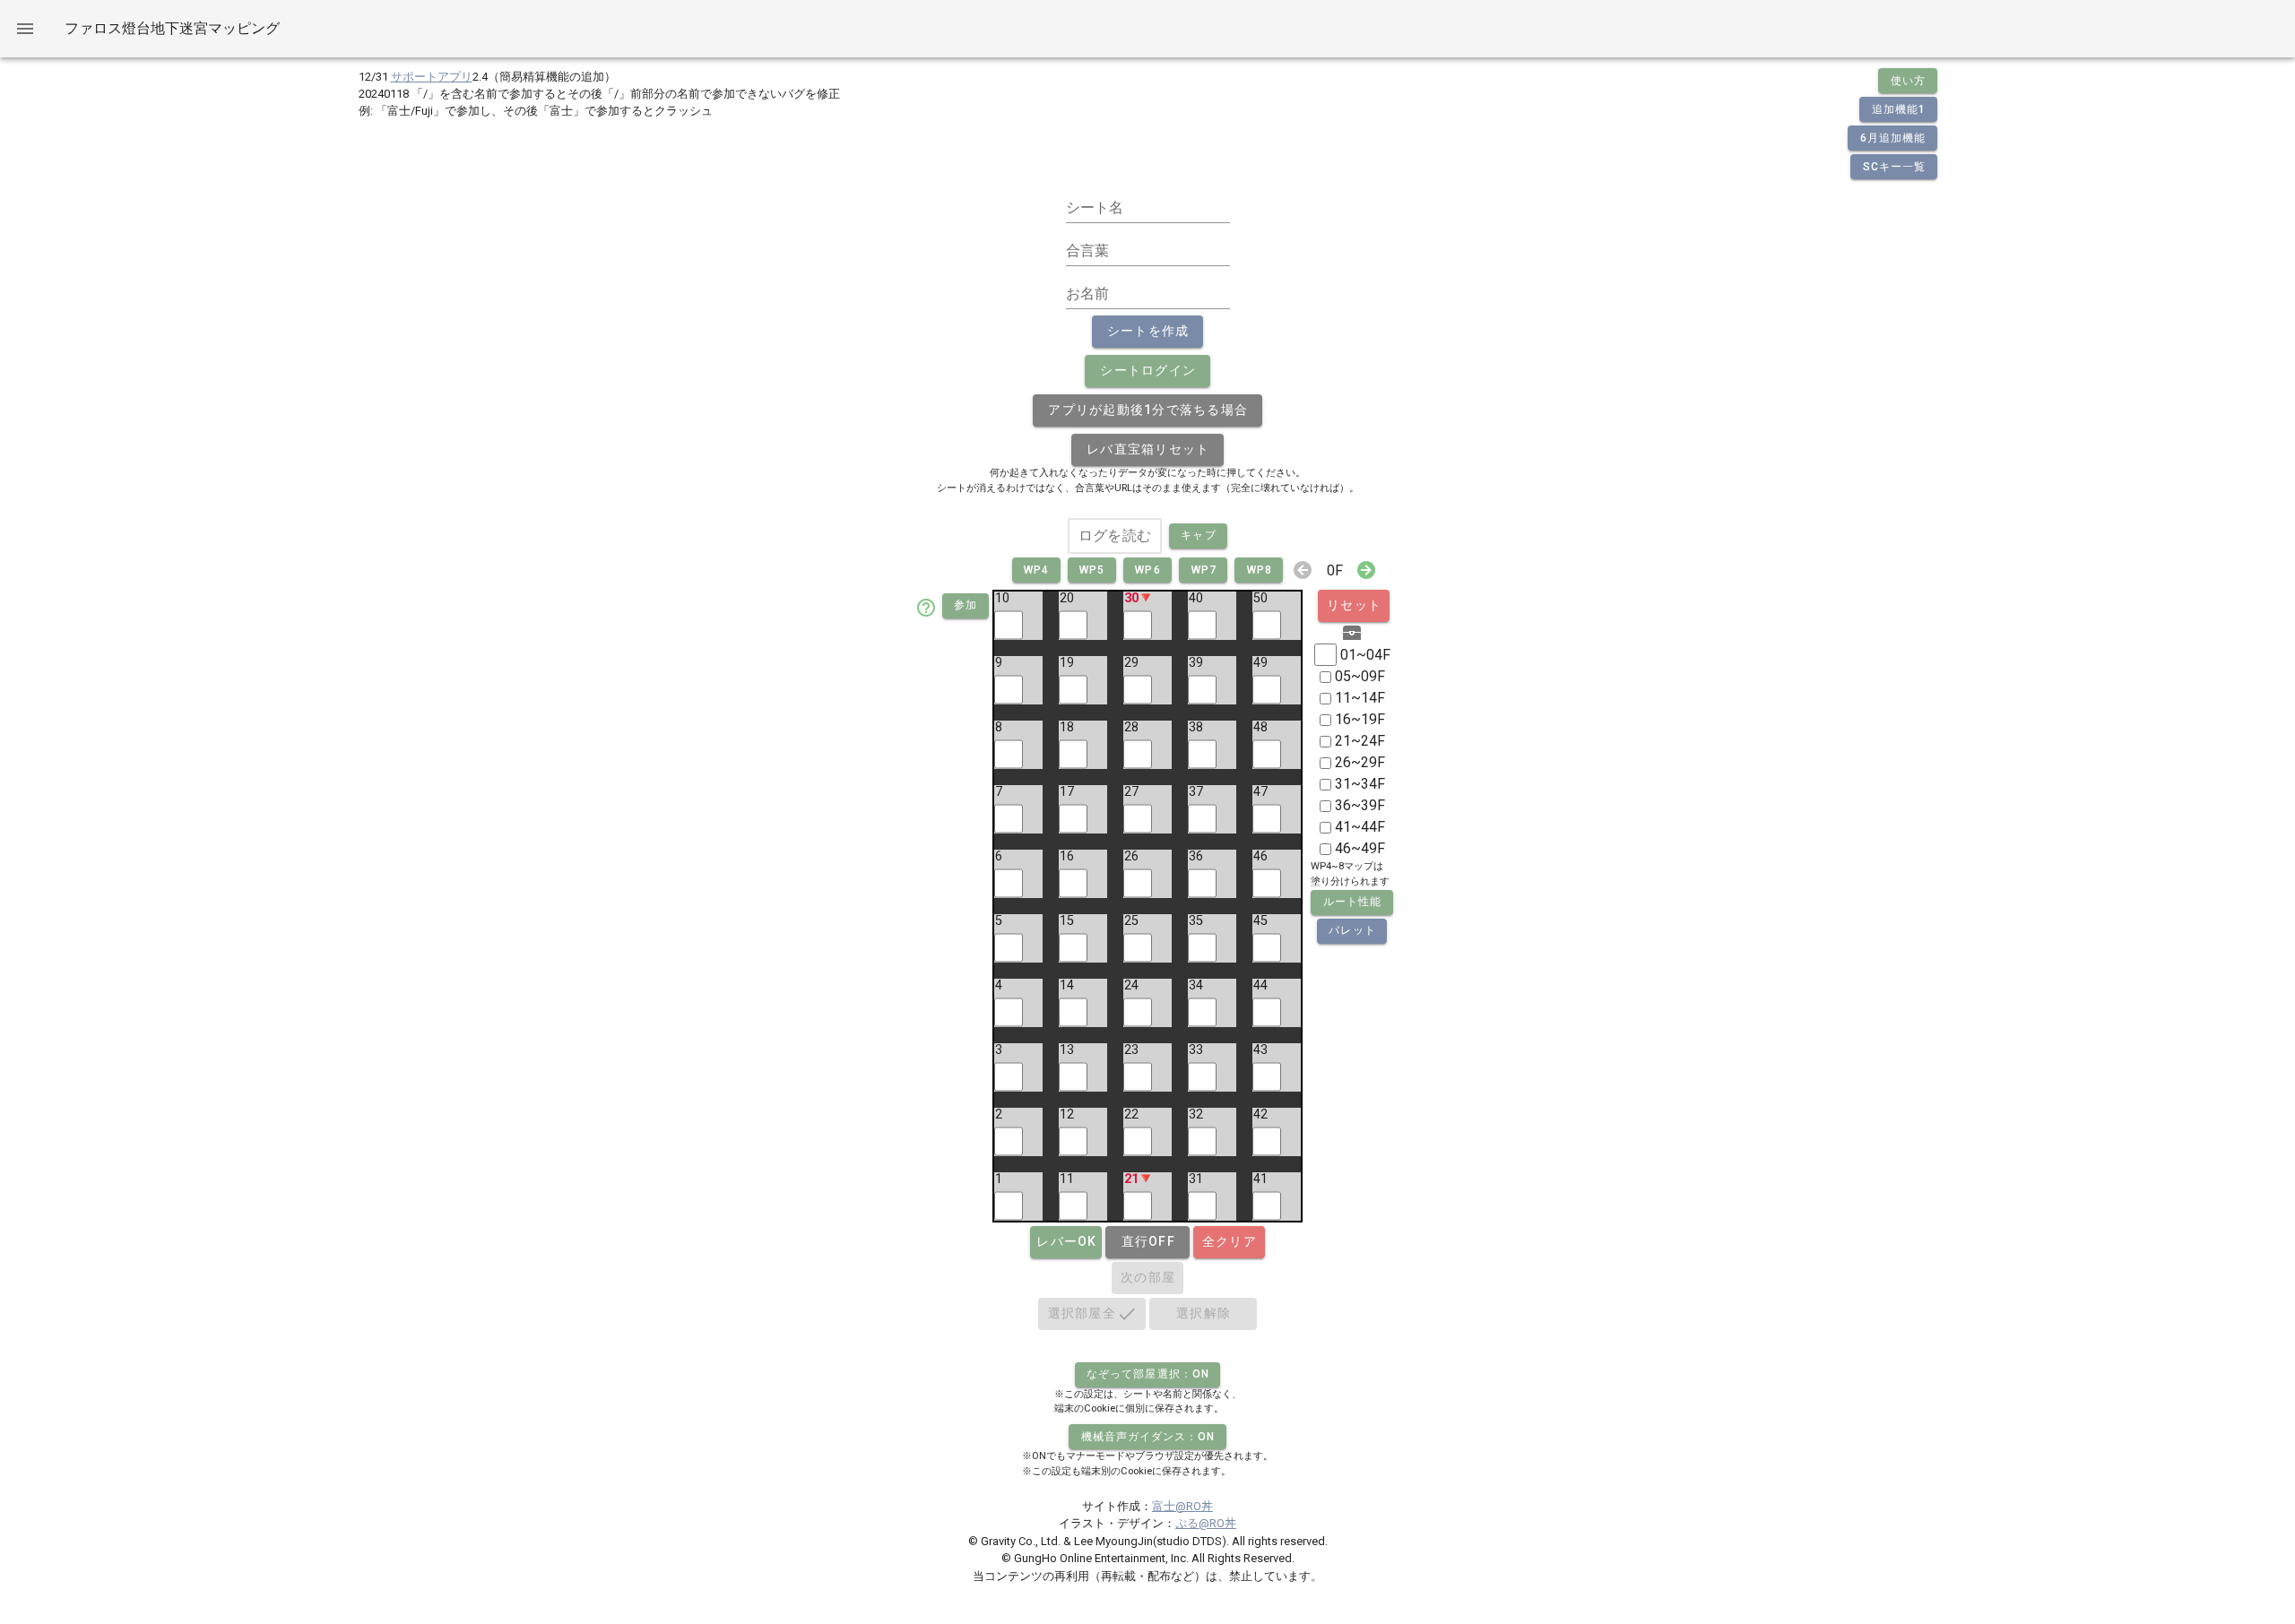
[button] (1147, 410)
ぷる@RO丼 (1206, 1523)
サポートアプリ (432, 77)
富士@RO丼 (1182, 1506)
